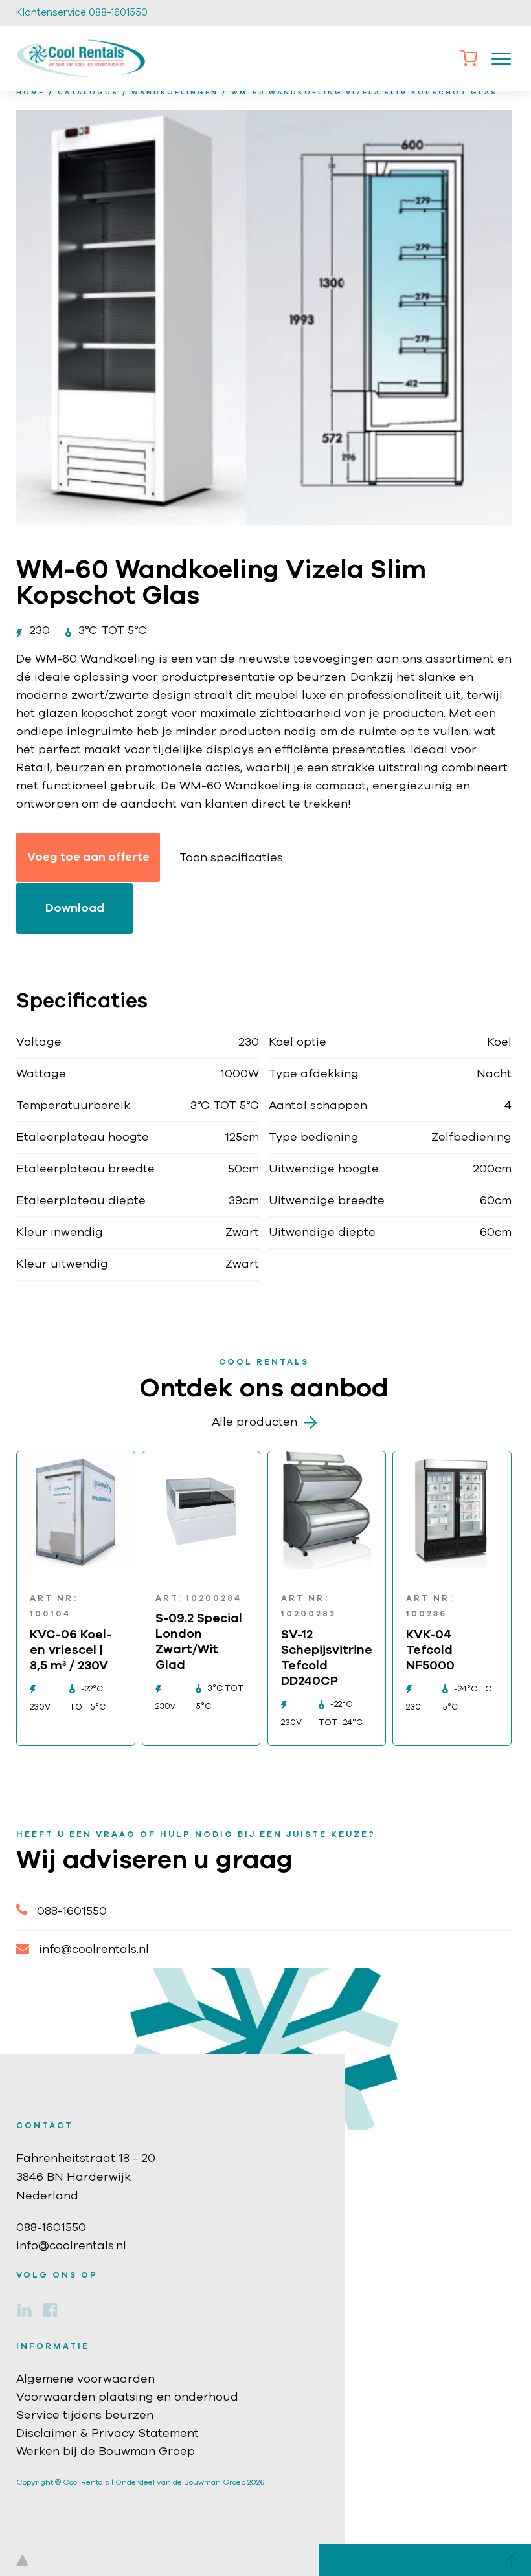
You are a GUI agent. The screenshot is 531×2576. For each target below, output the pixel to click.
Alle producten (254, 1422)
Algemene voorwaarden (85, 2379)
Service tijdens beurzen (85, 2416)
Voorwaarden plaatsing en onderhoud (127, 2397)
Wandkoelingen (175, 93)
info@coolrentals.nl (94, 1950)
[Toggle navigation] (501, 58)
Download (75, 908)
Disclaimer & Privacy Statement (107, 2434)
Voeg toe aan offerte (88, 857)
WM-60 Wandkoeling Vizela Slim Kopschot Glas (364, 93)
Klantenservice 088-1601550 (82, 13)
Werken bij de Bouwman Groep (106, 2452)
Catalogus (88, 93)
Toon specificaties (231, 858)
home (30, 93)
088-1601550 (72, 1911)
